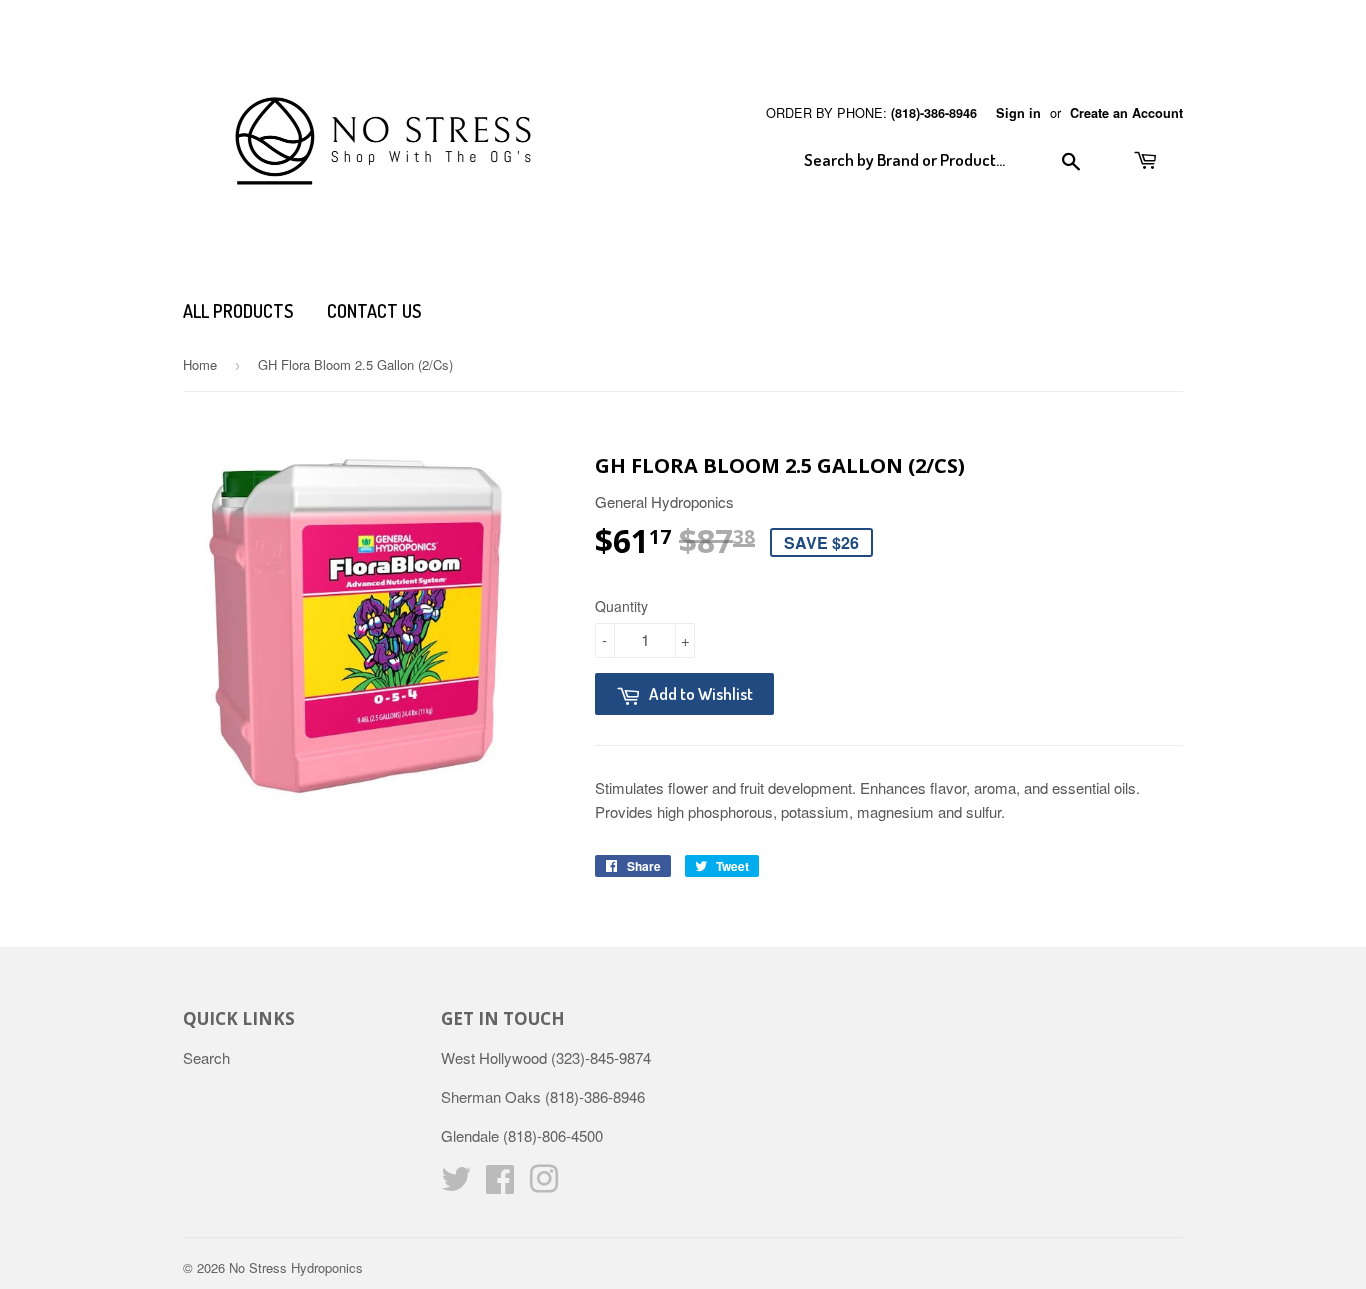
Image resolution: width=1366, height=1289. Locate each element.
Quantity (621, 606)
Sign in (1018, 113)
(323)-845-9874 (601, 1057)
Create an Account (1126, 113)
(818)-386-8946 (934, 113)
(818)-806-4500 (553, 1135)
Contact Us (374, 311)
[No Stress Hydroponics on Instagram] (544, 1184)
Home (200, 364)
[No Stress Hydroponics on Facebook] (500, 1184)
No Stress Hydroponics (296, 1267)
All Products (238, 311)
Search (206, 1057)
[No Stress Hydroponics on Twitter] (456, 1184)
